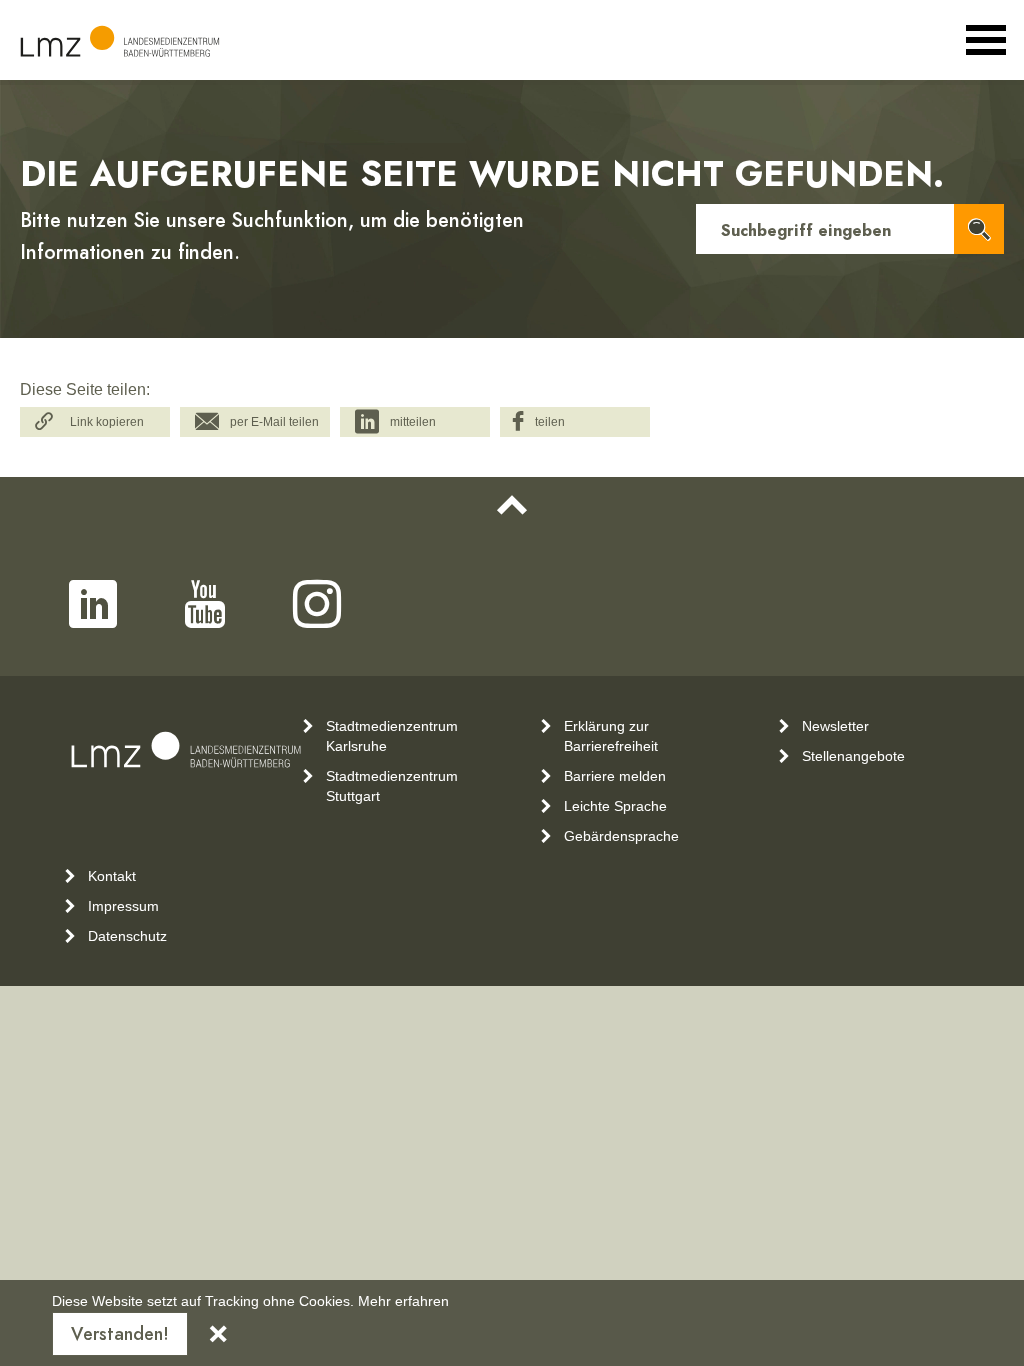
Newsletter (835, 726)
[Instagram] (317, 604)
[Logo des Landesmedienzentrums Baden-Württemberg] (186, 749)
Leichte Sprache (615, 806)
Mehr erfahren (403, 1301)
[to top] (512, 504)
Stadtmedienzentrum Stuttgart (392, 786)
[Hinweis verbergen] (218, 1334)
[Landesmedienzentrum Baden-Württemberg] (120, 41)
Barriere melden (615, 776)
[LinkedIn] (93, 604)
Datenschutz (127, 936)
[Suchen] (979, 229)
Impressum (123, 906)
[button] (95, 422)
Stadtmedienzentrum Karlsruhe (392, 736)
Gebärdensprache (621, 836)
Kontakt (112, 876)
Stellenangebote (853, 756)
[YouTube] (205, 604)
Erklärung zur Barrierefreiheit (611, 736)
